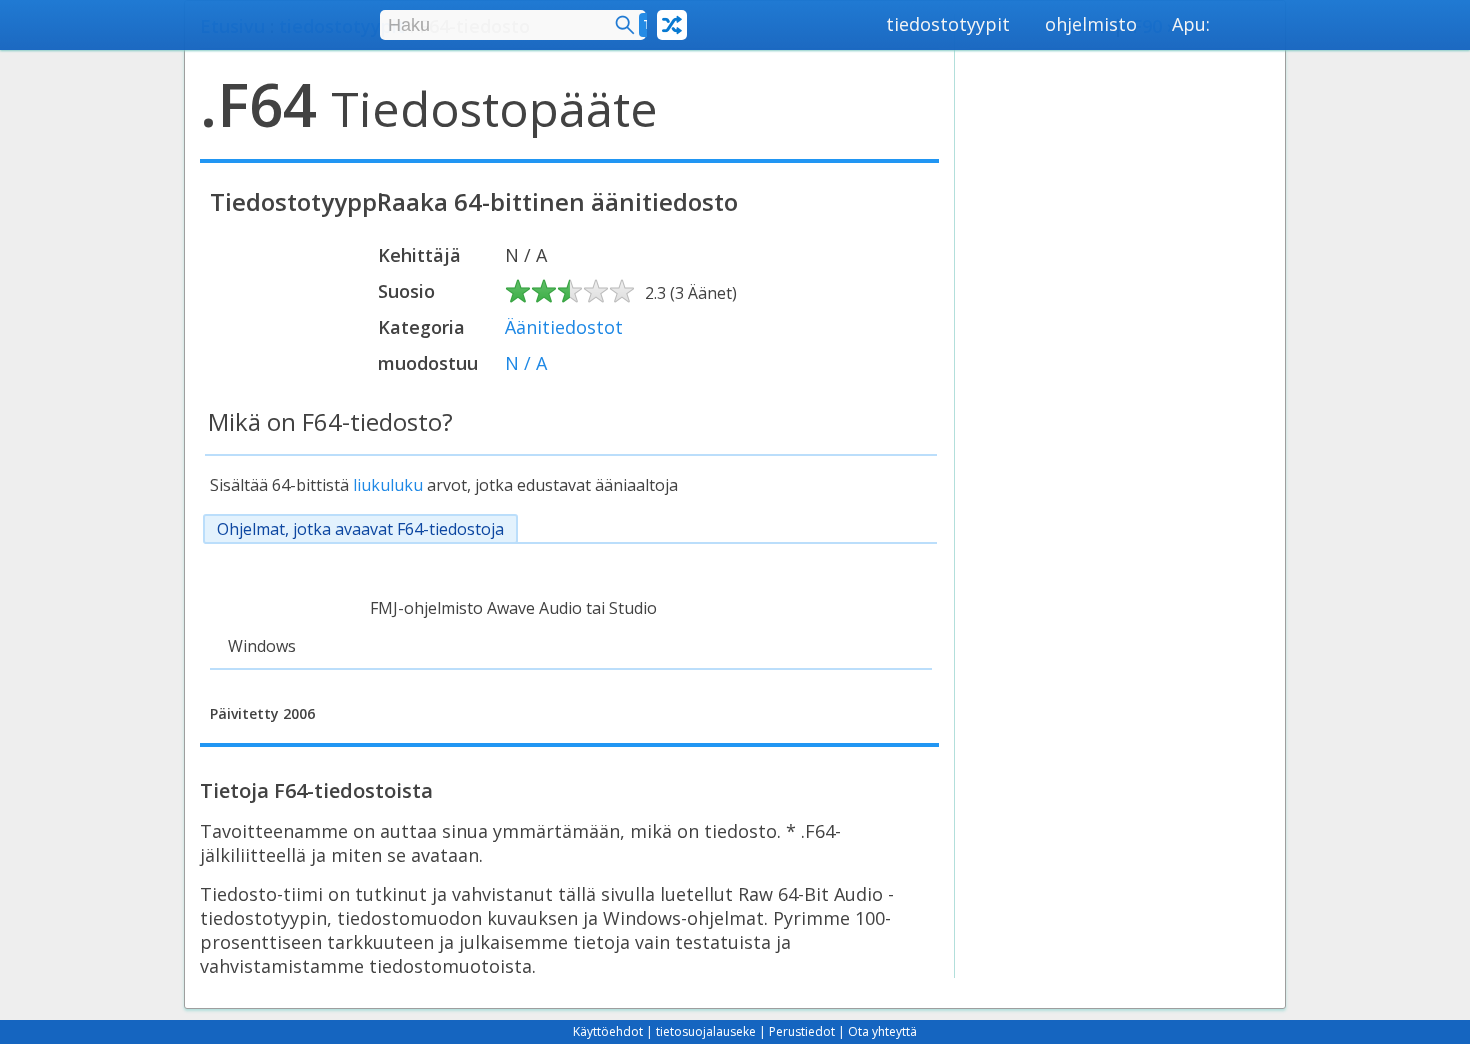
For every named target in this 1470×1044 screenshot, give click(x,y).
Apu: (1191, 24)
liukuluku (388, 485)
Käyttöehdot (608, 1031)
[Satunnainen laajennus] (672, 25)
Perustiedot (802, 1031)
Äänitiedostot (564, 327)
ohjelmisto (1091, 24)
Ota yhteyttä (882, 1031)
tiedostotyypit (948, 24)
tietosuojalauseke (706, 1031)
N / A (526, 363)
